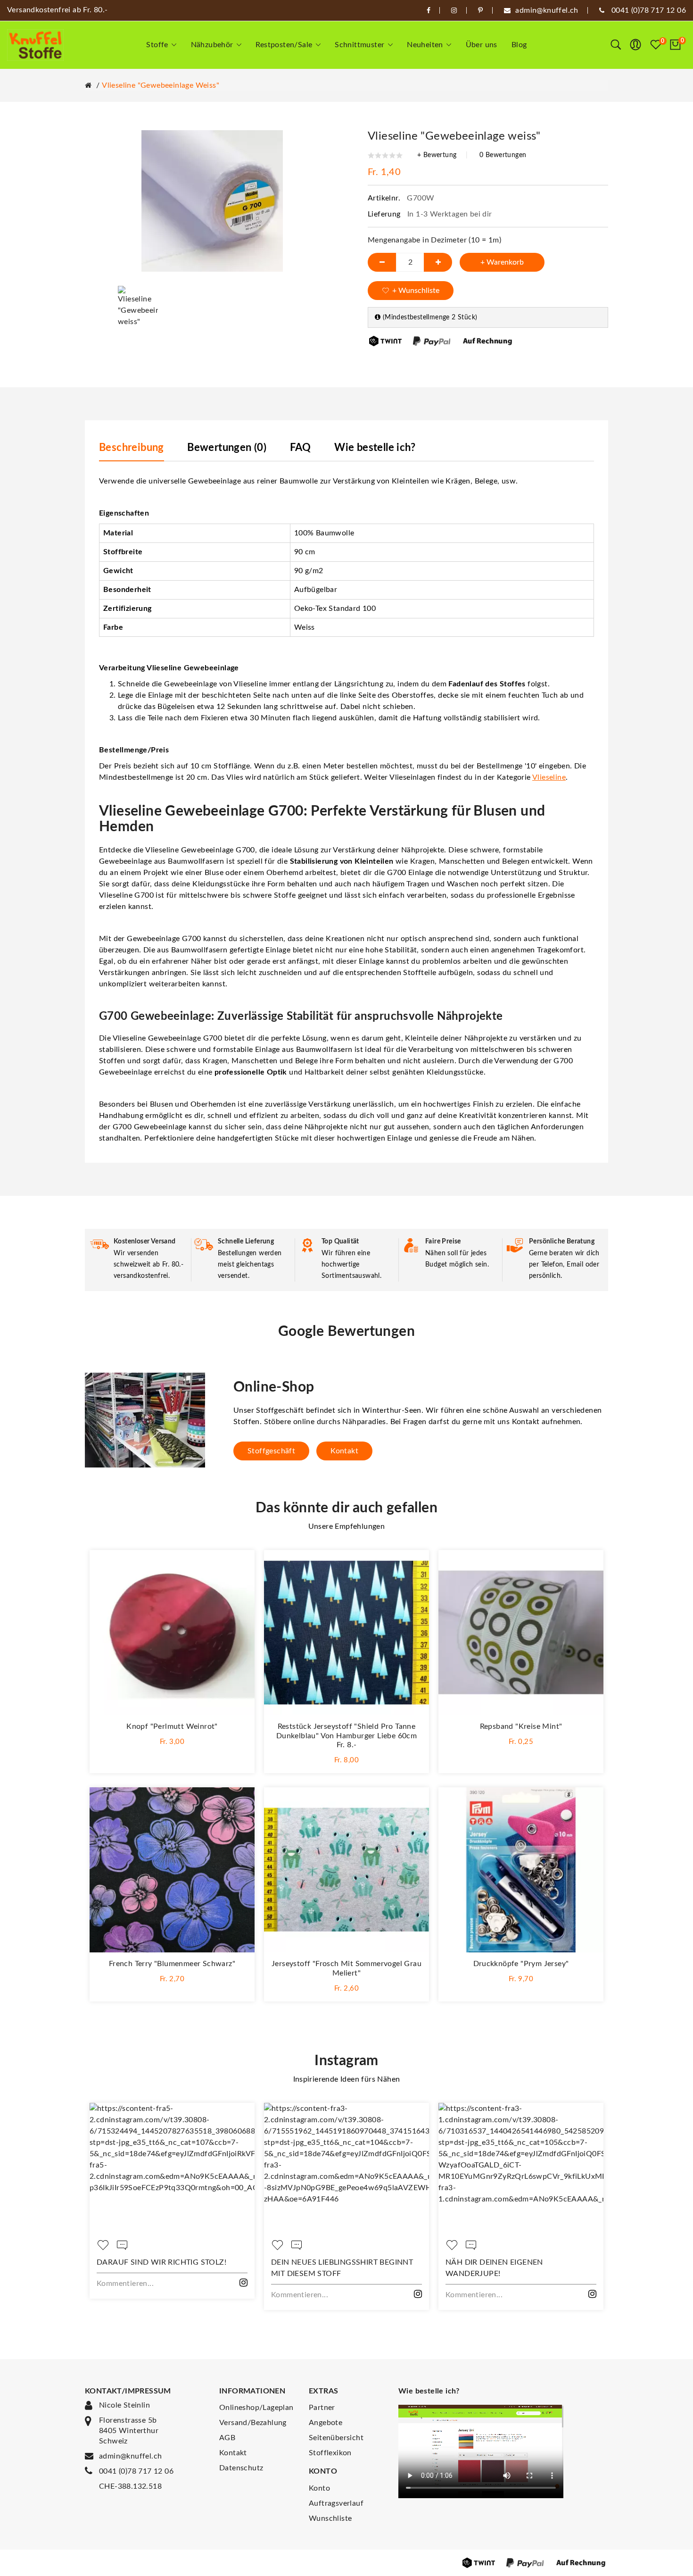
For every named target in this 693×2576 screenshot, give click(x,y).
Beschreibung (132, 448)
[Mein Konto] (635, 45)
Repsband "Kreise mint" (521, 1726)
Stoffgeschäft (271, 1451)
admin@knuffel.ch (130, 2456)
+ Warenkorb (502, 262)
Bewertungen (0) (227, 448)
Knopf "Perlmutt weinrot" (172, 1726)
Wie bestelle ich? (375, 448)
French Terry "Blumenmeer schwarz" (172, 1964)
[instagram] (454, 10)
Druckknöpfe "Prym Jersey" (521, 1964)
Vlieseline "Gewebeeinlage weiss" (161, 85)
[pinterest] (480, 10)
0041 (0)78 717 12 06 (136, 2471)
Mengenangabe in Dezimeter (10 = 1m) (434, 240)
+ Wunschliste (416, 291)
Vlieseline (549, 777)
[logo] (35, 45)
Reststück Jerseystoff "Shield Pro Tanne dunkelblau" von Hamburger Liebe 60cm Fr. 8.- (346, 1736)
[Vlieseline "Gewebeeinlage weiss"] (138, 306)
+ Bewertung (437, 155)
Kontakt (344, 1451)
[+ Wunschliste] (238, 1567)
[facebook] (429, 10)
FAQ (301, 448)
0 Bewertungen (503, 155)
